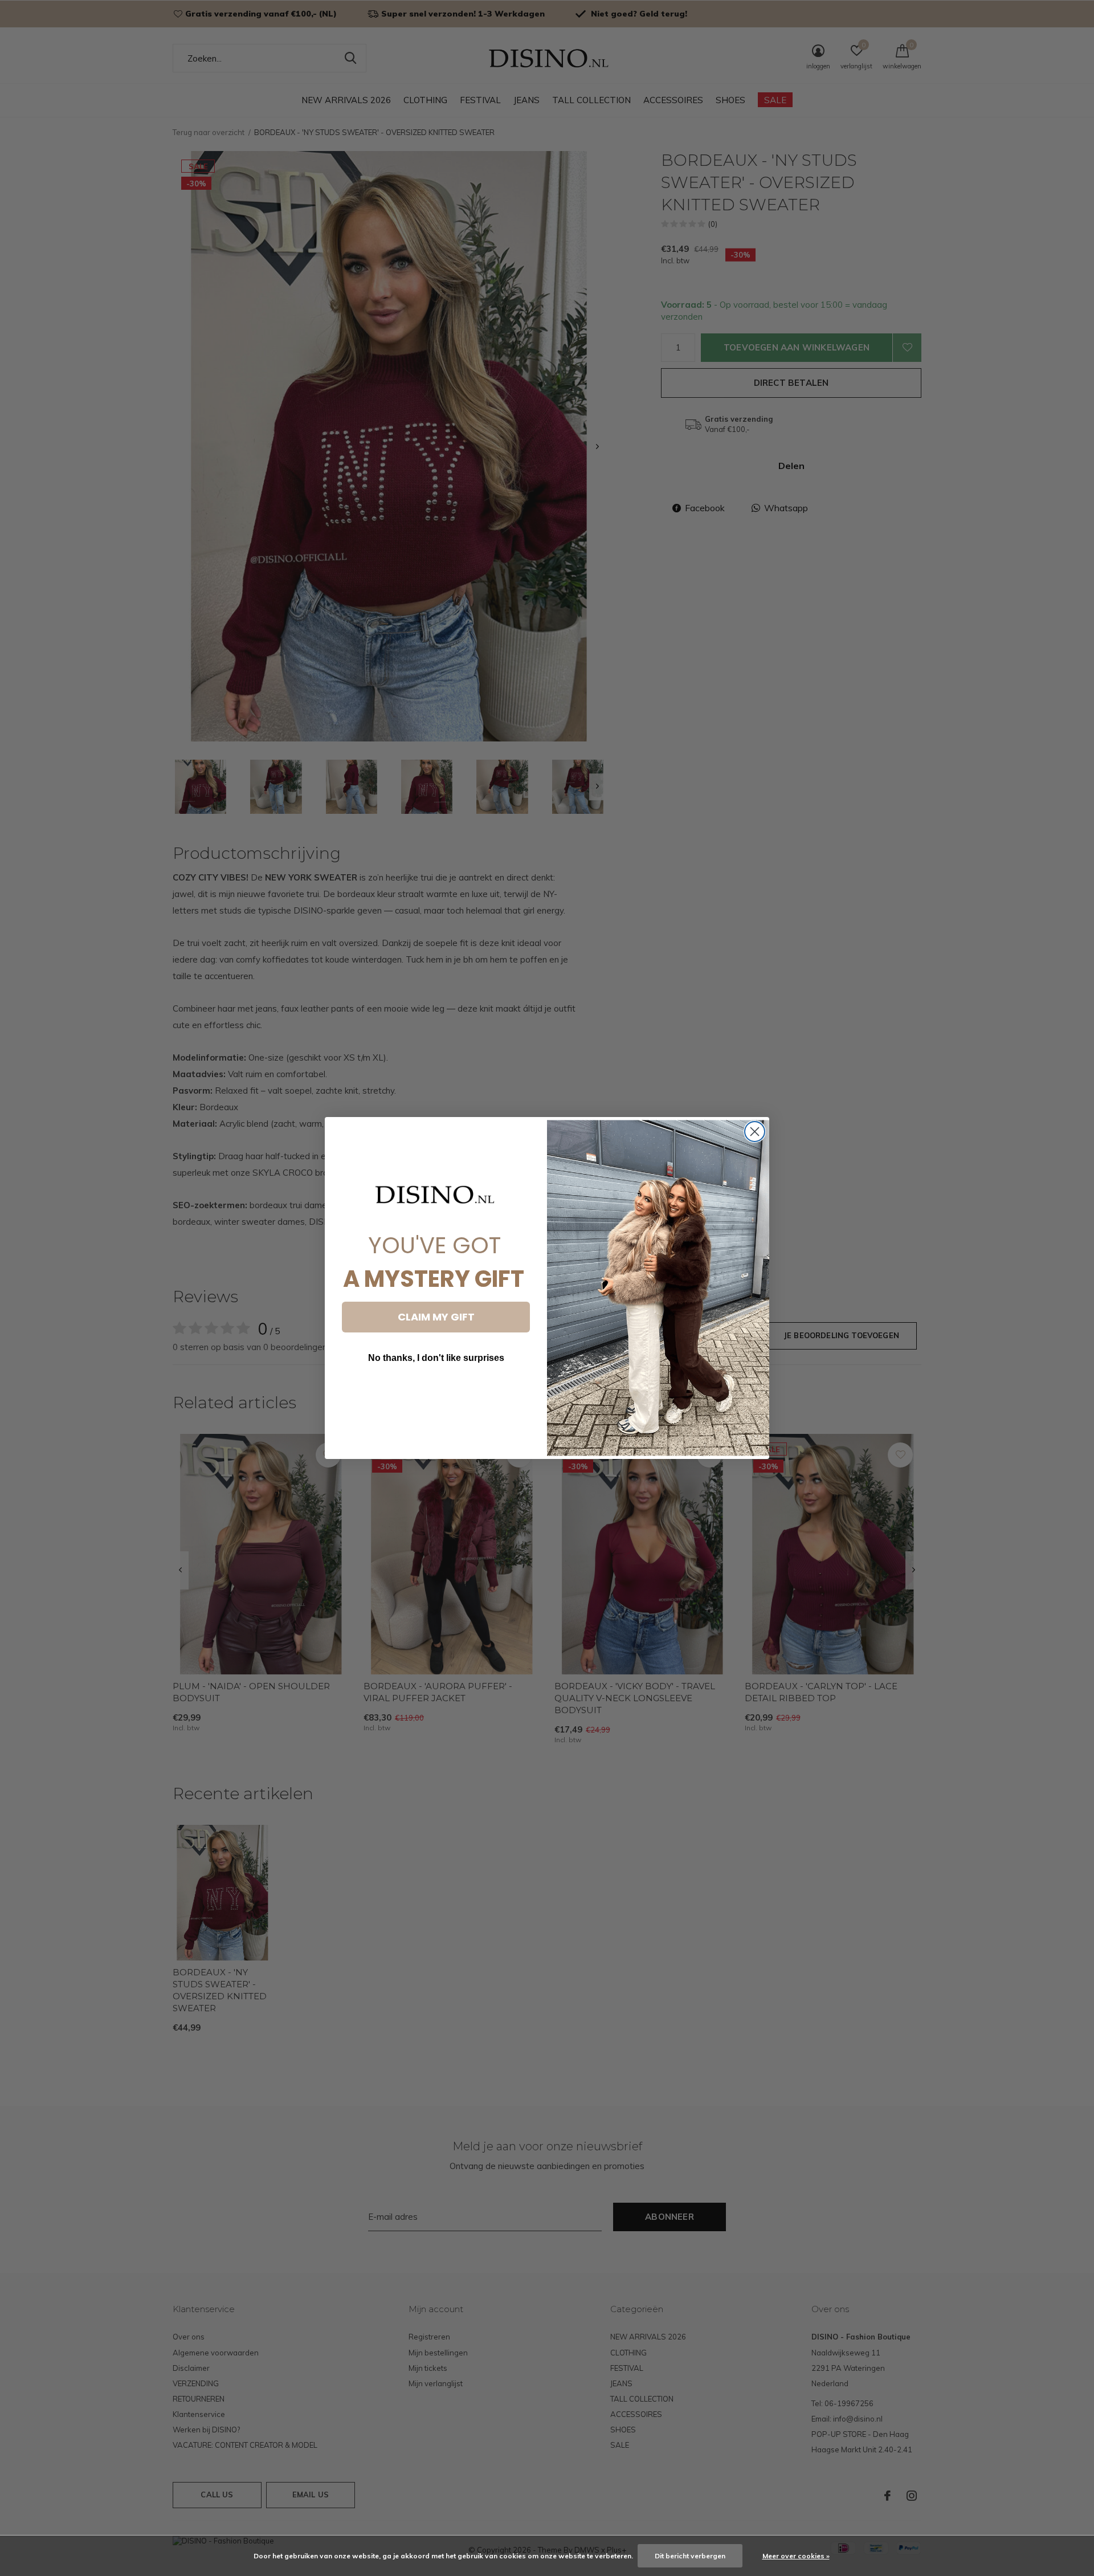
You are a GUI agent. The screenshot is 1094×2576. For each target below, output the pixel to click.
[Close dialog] (755, 1132)
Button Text (436, 1392)
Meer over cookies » (796, 2556)
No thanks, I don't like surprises (436, 1358)
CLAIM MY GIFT (436, 1317)
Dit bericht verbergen (690, 2556)
